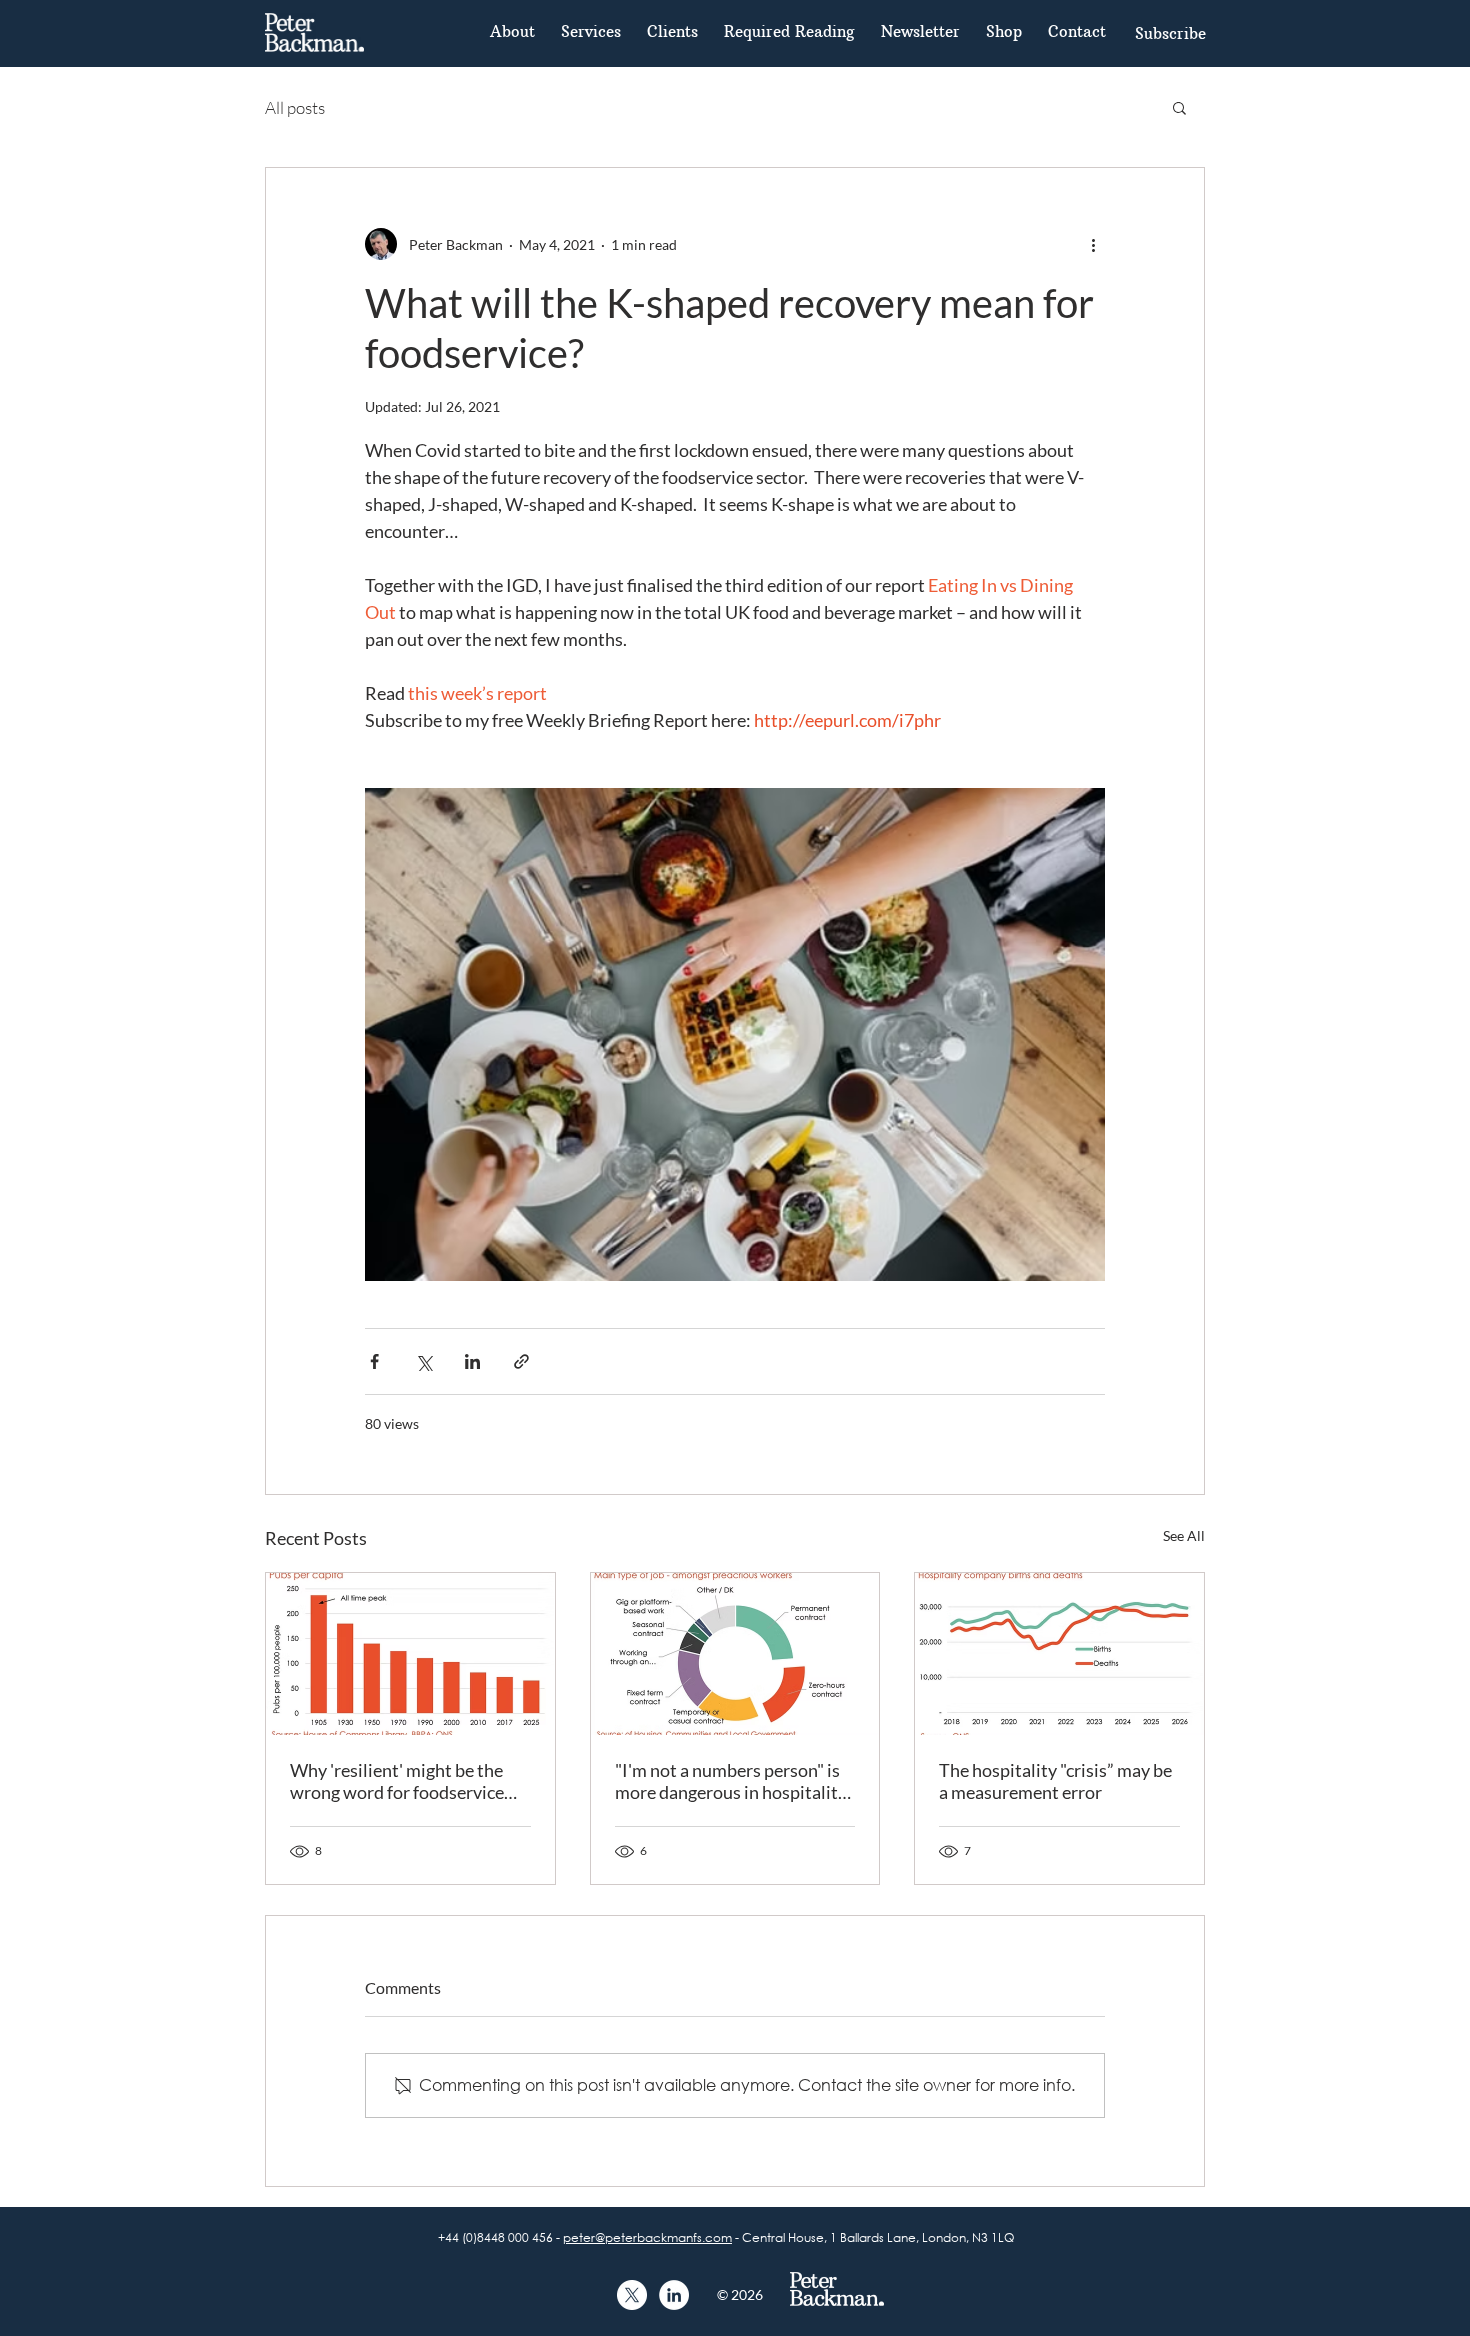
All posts (295, 107)
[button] (1170, 33)
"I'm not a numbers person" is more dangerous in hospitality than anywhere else (731, 1781)
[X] (632, 2295)
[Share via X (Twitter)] (423, 1361)
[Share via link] (521, 1361)
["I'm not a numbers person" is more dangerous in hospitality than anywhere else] (735, 1654)
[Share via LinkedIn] (472, 1361)
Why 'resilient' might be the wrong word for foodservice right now (397, 1781)
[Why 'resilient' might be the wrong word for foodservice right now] (410, 1654)
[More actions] (1093, 244)
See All (1184, 1535)
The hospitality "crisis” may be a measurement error (1055, 1781)
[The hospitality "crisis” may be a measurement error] (1059, 1654)
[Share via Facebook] (374, 1361)
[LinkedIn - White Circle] (674, 2295)
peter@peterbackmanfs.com (647, 2237)
